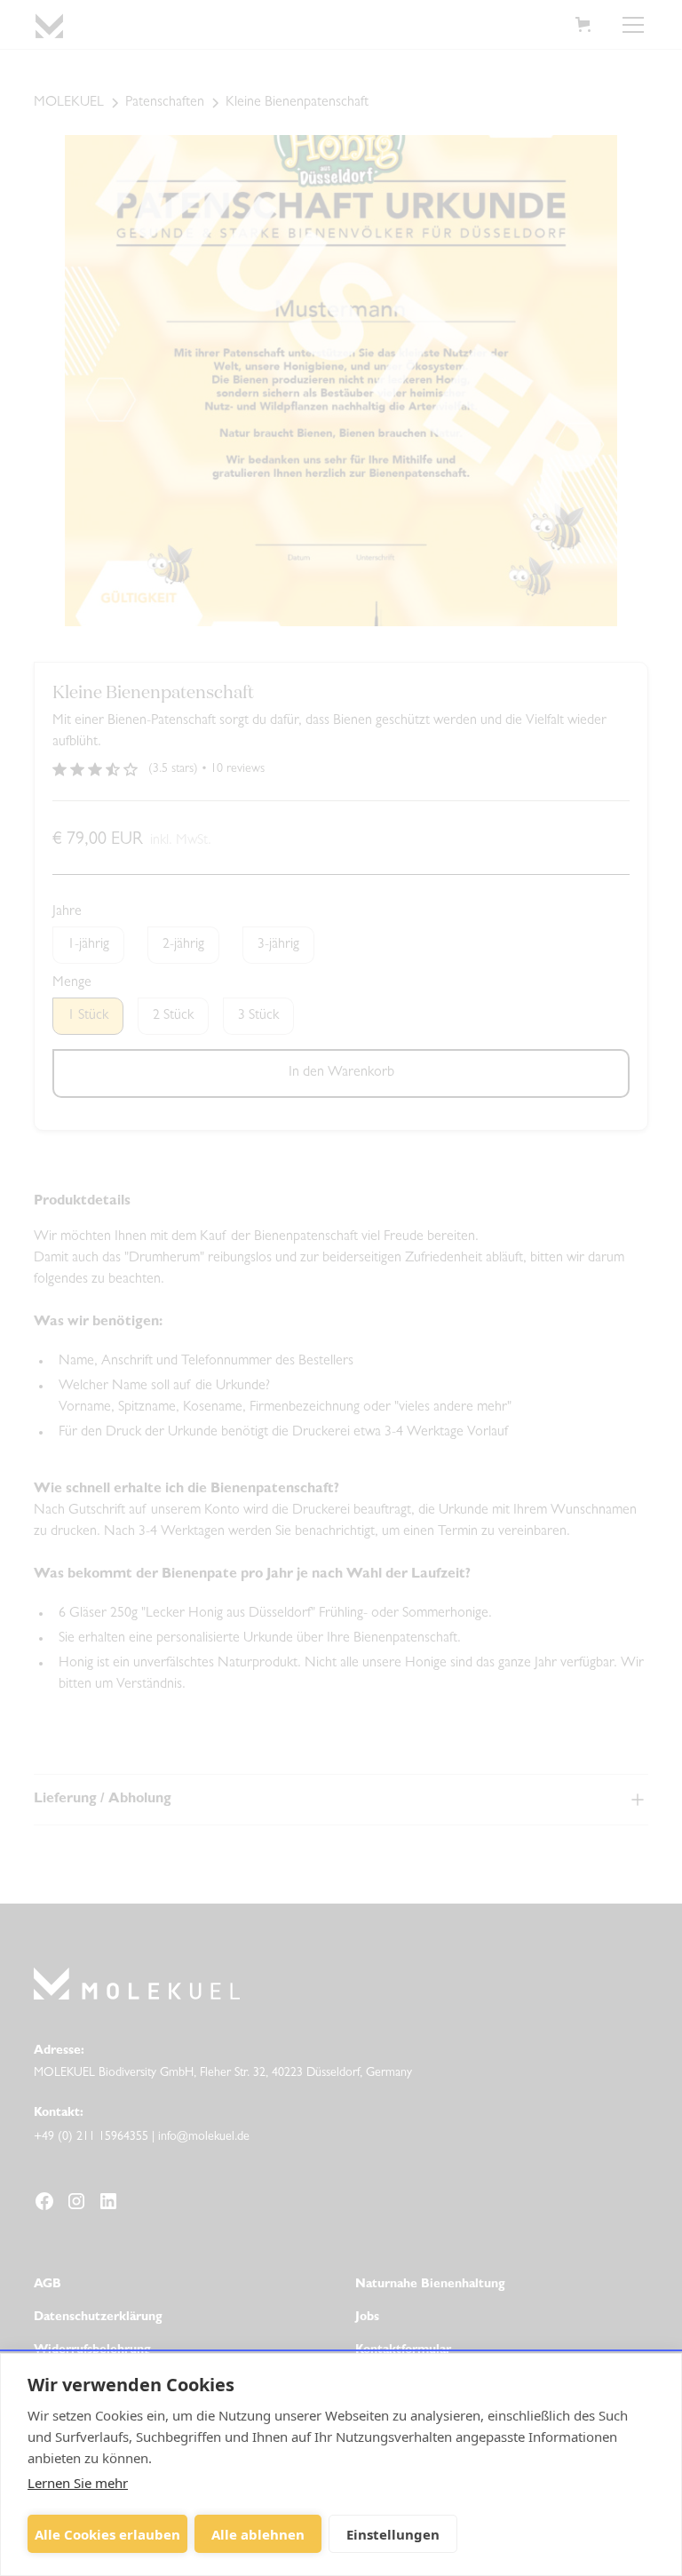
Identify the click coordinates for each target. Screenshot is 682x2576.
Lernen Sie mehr (78, 2483)
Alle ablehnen (258, 2534)
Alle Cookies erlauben (107, 2534)
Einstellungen (393, 2534)
